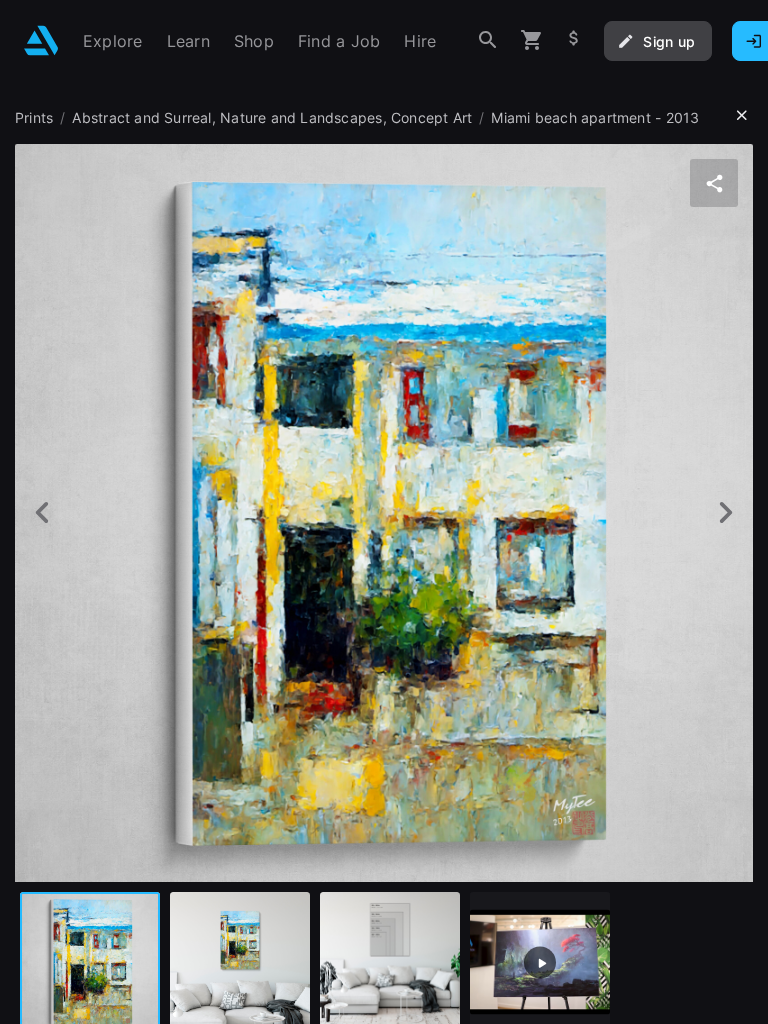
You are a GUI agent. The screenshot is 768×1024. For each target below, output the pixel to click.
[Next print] (725, 512)
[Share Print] (714, 183)
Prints (34, 117)
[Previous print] (42, 512)
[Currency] (574, 40)
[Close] (742, 116)
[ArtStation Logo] (41, 40)
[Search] (488, 40)
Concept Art (431, 117)
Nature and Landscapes (301, 117)
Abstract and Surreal (141, 117)
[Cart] (532, 40)
